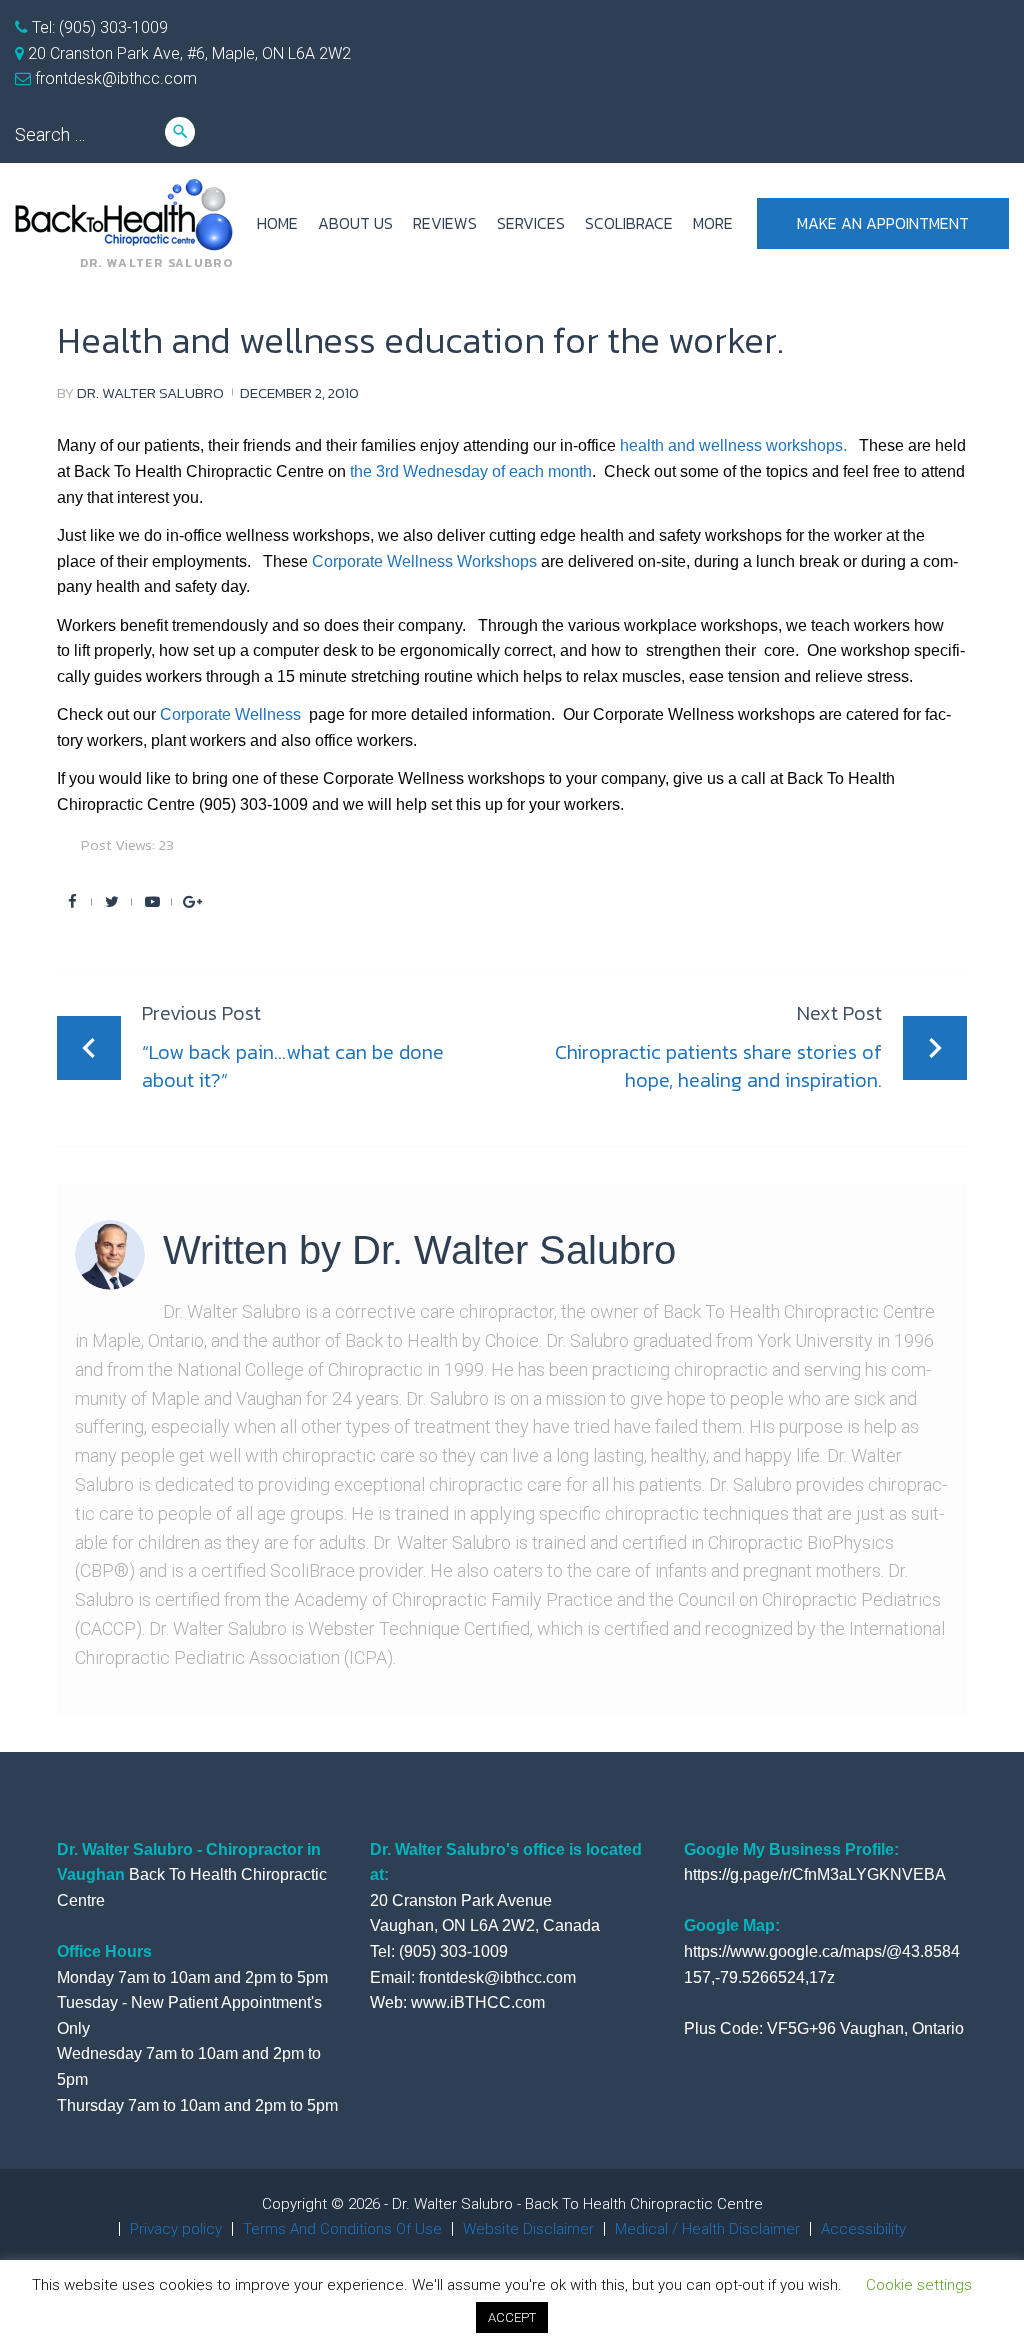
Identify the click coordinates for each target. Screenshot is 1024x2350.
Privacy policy (176, 2229)
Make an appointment (883, 223)
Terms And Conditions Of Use (342, 2229)
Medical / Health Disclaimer (707, 2229)
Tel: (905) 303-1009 (98, 27)
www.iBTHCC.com (478, 2002)
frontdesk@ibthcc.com (114, 78)
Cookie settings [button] (919, 2285)
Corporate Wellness (232, 714)
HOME (277, 223)
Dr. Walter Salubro (150, 392)
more (713, 223)
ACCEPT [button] (512, 2317)
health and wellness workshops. (735, 445)
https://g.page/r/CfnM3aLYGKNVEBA (815, 1874)
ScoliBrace (629, 223)
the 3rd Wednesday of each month (471, 471)
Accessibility (863, 2229)
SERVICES (531, 223)
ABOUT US (355, 223)
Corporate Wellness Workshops (424, 561)
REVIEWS (445, 223)
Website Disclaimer (528, 2229)
